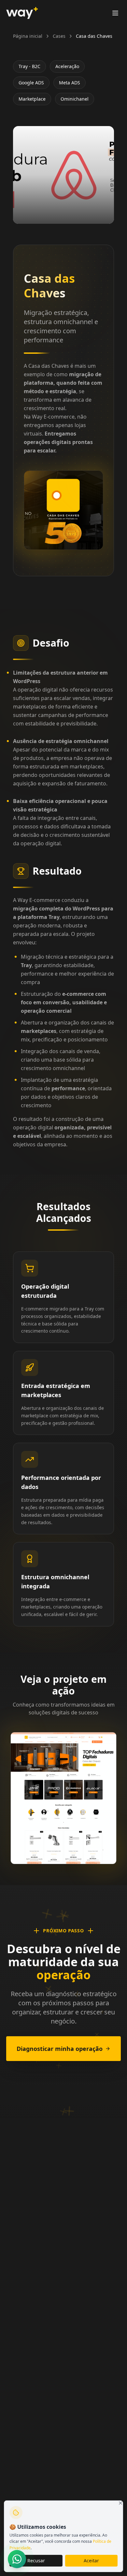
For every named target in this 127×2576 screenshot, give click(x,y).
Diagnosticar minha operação (60, 2049)
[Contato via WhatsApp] (17, 2559)
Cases (59, 36)
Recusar (36, 2561)
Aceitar (91, 2561)
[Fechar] (120, 2503)
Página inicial (28, 36)
